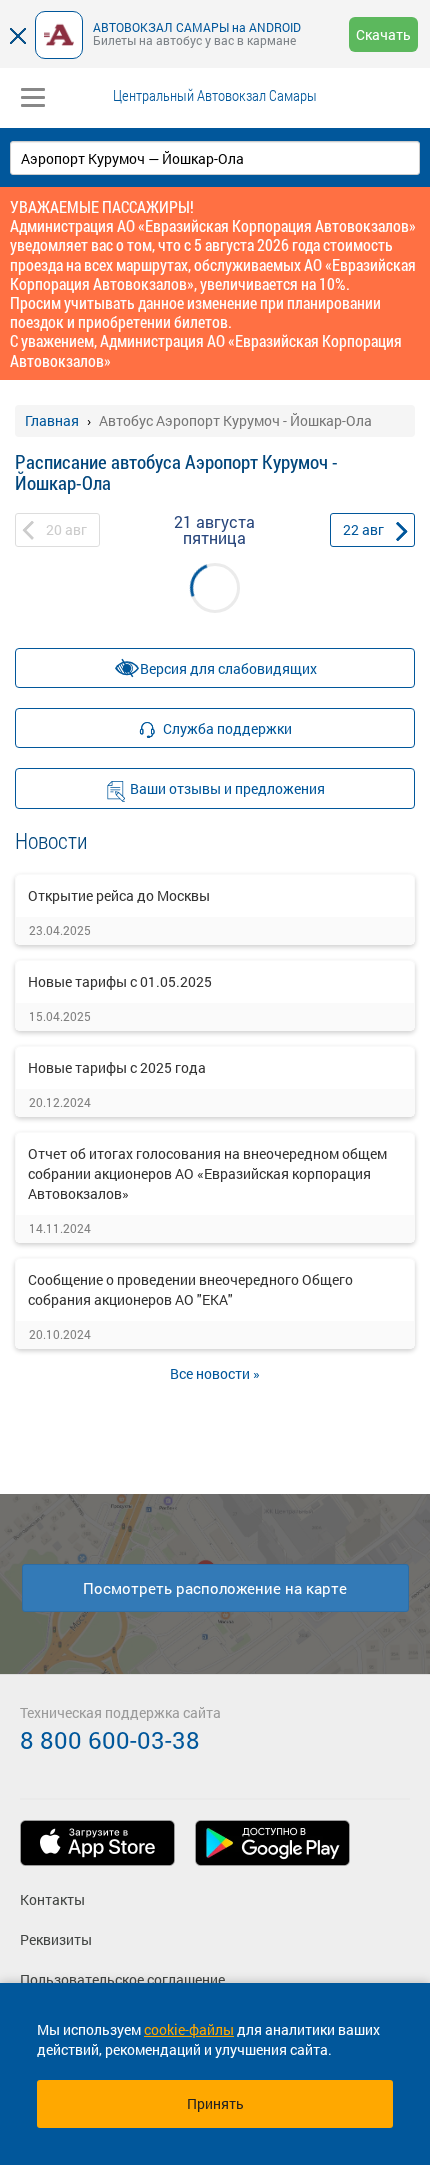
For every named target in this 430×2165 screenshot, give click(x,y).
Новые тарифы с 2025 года (117, 1067)
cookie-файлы (189, 2029)
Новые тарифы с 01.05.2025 (120, 981)
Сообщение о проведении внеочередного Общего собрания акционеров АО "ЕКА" (190, 1289)
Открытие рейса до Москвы (119, 895)
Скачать (383, 34)
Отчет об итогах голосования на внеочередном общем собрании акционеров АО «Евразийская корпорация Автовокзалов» (207, 1173)
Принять (215, 2103)
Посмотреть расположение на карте (215, 1588)
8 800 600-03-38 (110, 1740)
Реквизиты (56, 1939)
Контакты (52, 1899)
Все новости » (215, 1373)
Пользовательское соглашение (122, 1979)
